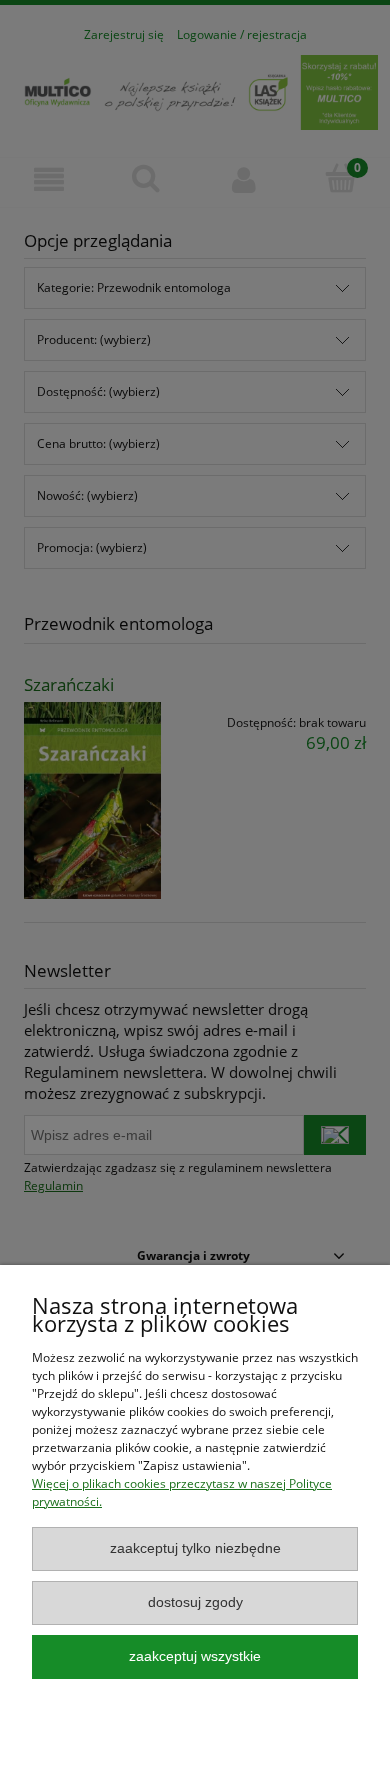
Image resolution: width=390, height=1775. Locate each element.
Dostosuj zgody (195, 1602)
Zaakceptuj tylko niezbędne (195, 1548)
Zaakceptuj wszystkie (195, 1656)
